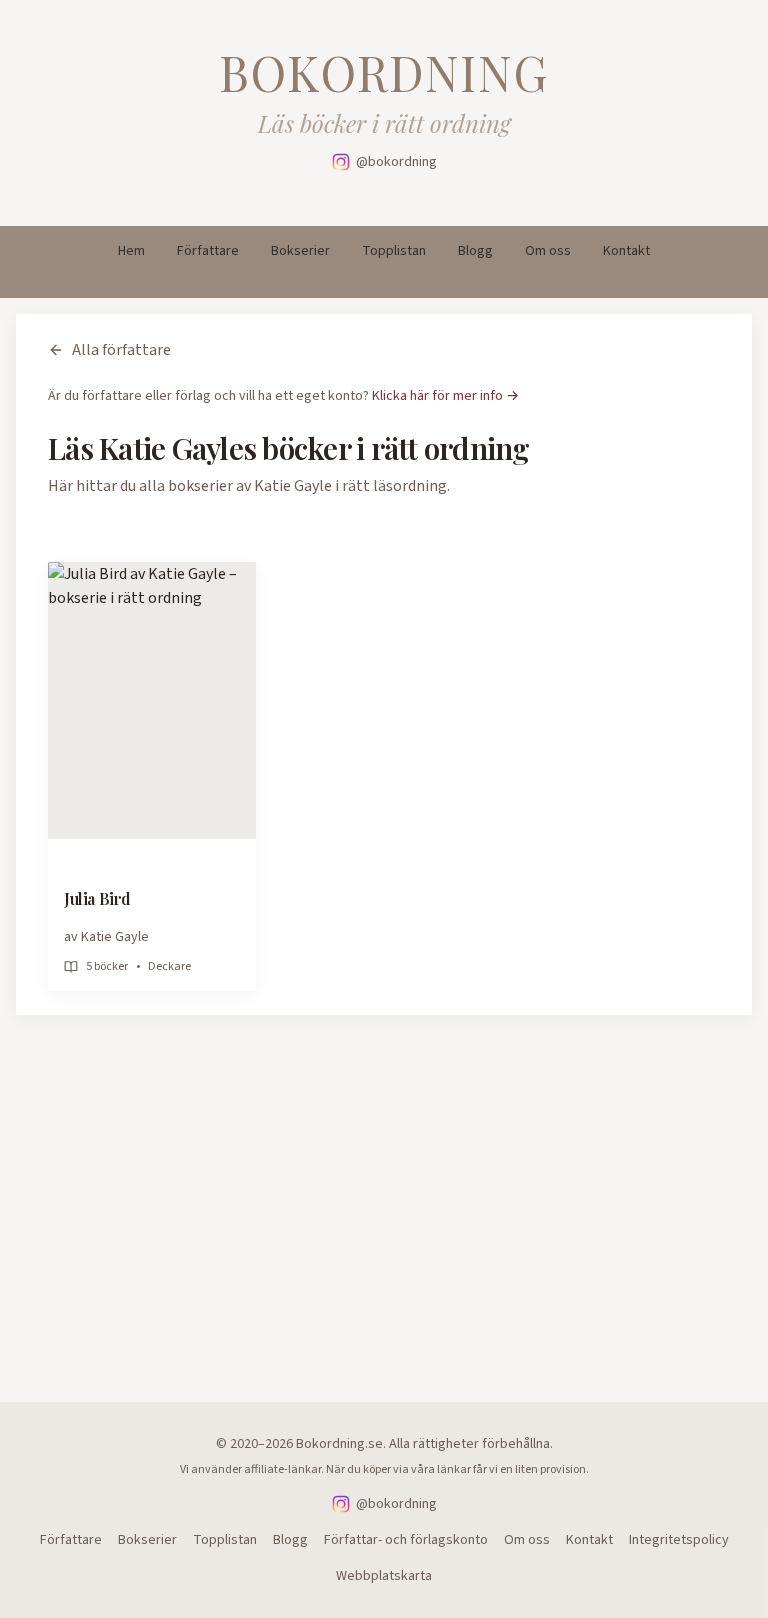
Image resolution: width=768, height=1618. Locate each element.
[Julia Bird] (152, 700)
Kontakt (626, 251)
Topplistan (394, 251)
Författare (208, 251)
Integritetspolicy (679, 1540)
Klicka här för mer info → (445, 396)
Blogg (475, 251)
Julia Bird (97, 898)
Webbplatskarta (384, 1576)
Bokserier (300, 251)
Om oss (548, 251)
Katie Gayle (115, 937)
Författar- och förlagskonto (406, 1540)
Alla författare (121, 350)
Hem (131, 251)
